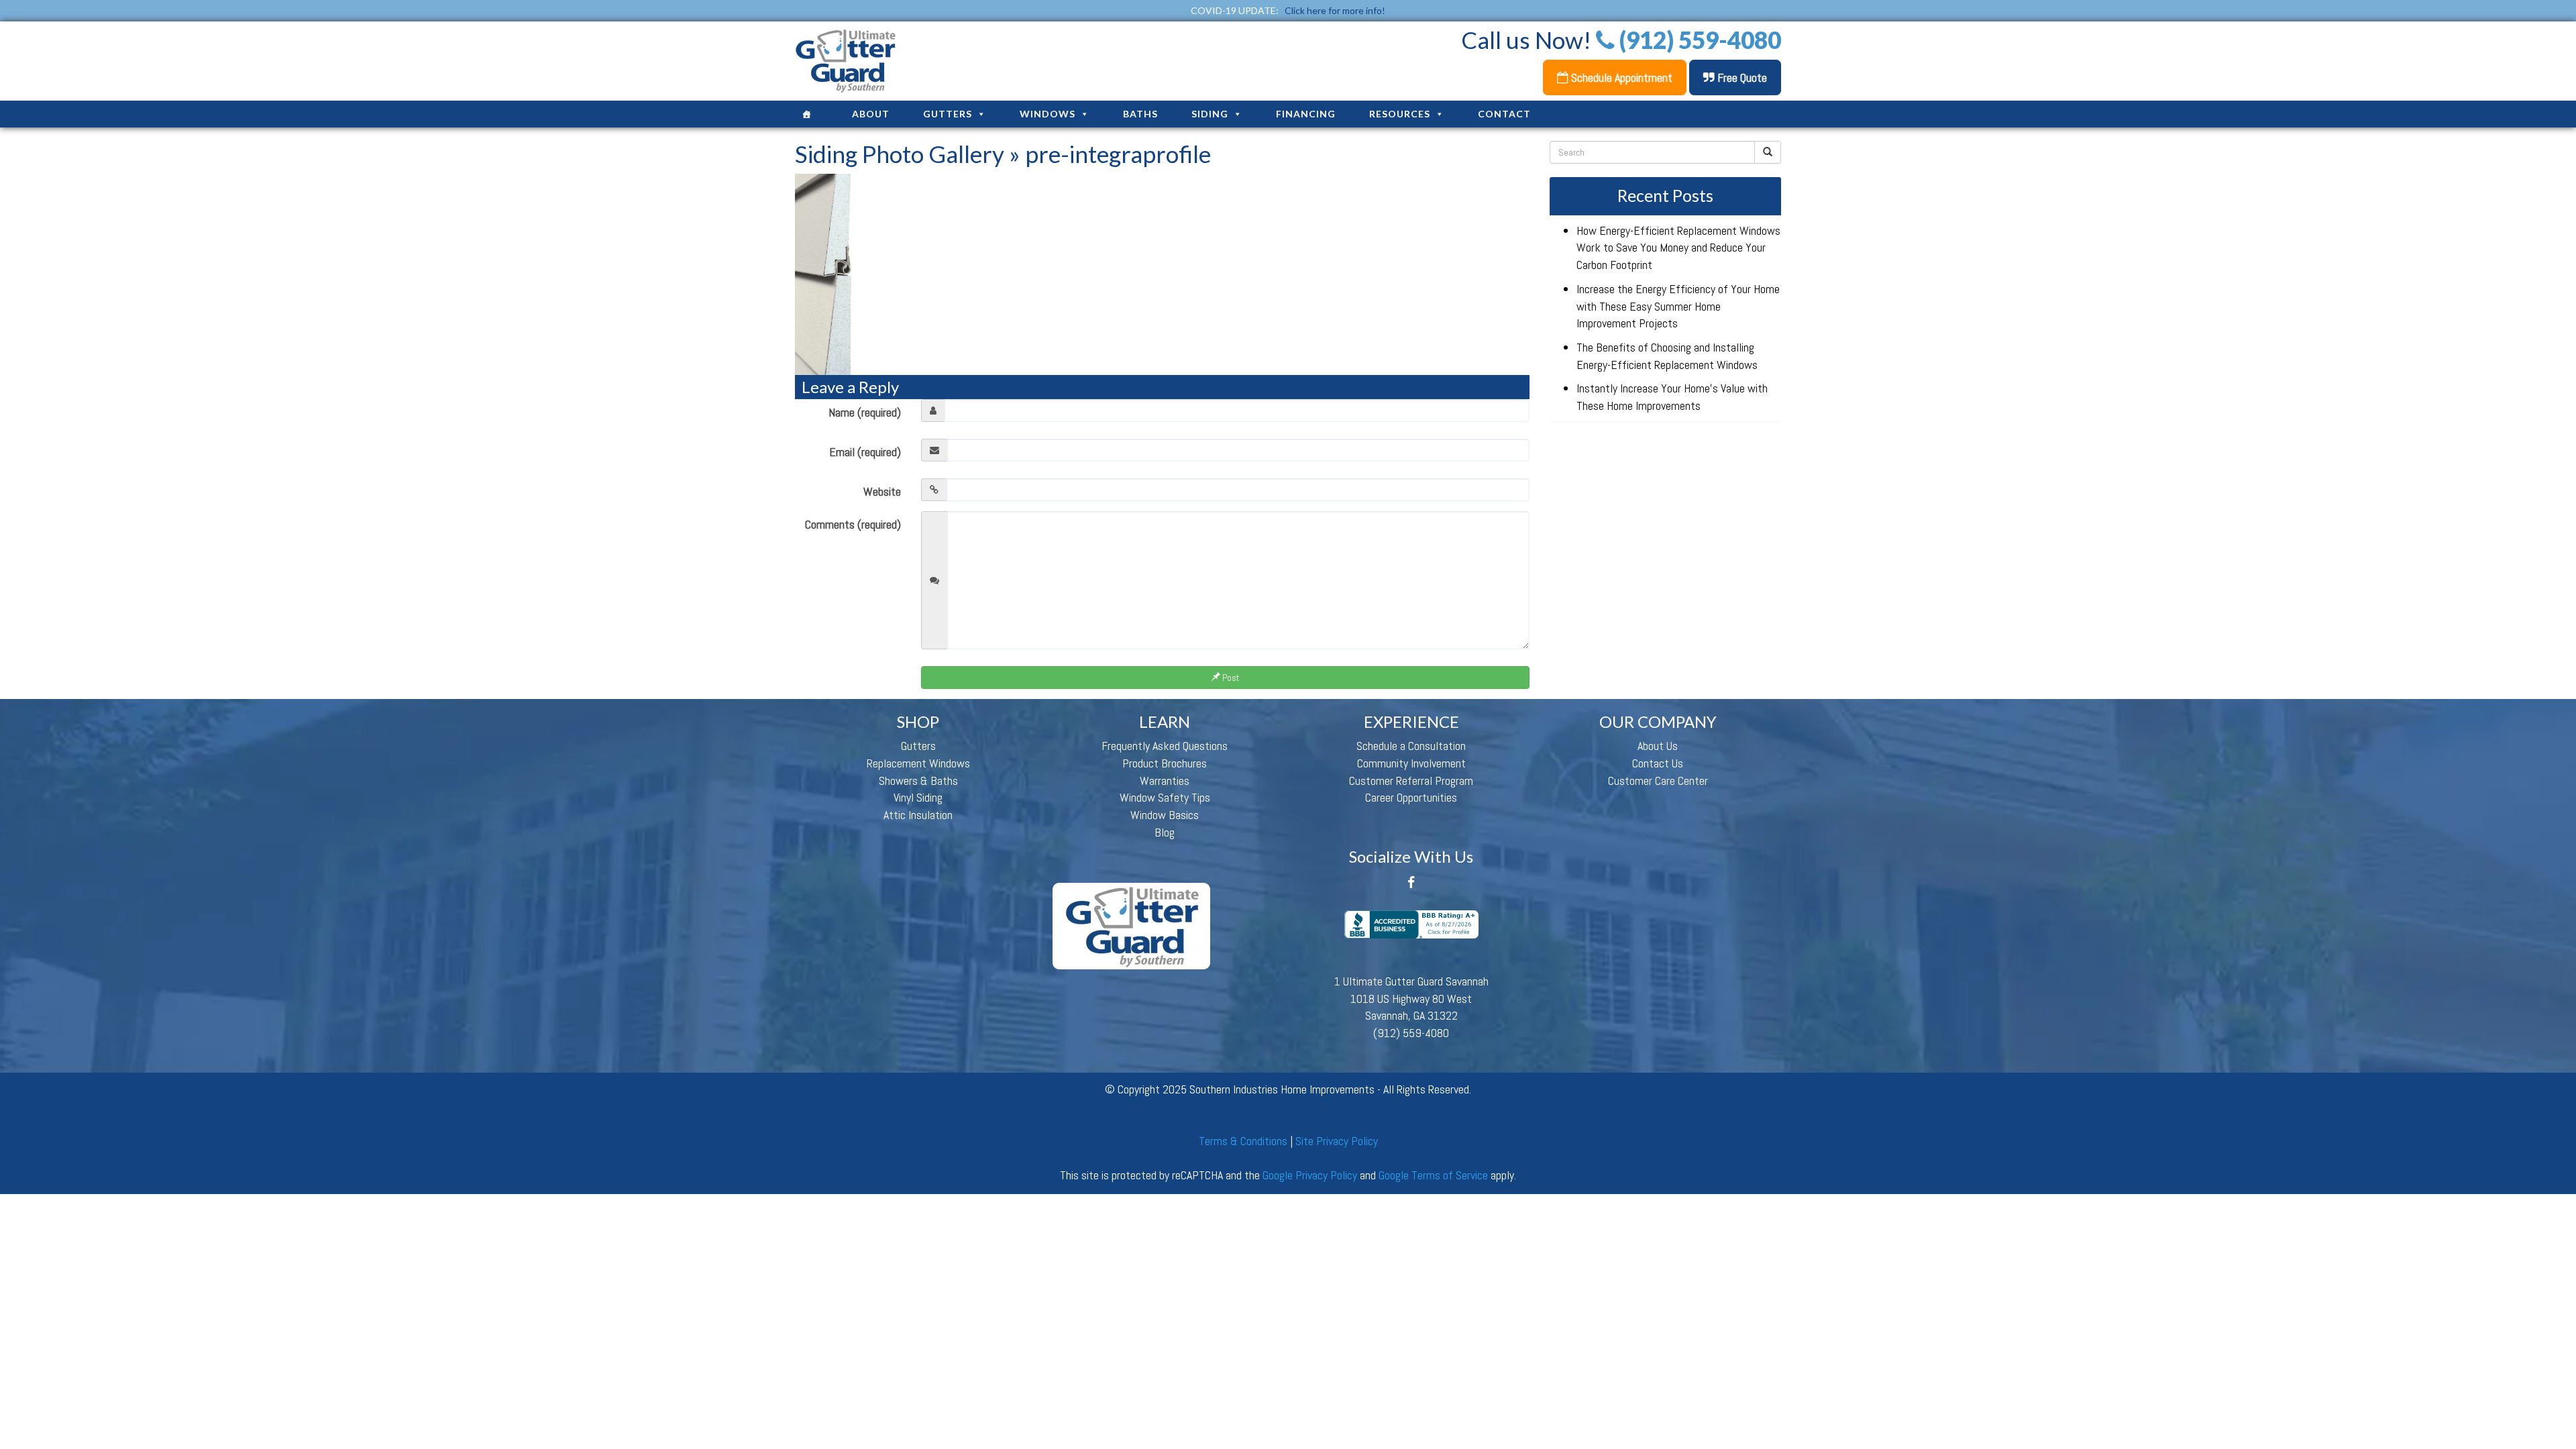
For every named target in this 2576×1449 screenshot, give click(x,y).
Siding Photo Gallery (900, 154)
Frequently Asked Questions (1165, 746)
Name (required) (865, 412)
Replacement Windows (918, 763)
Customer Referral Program (1411, 781)
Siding (1210, 114)
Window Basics (1165, 815)
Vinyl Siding (918, 797)
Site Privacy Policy (1337, 1141)
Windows (1048, 114)
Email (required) (865, 452)
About (871, 114)
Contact (1504, 114)
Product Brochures (1165, 763)
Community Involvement (1411, 763)
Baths (1140, 114)
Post (1230, 678)
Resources (1400, 114)
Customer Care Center (1658, 781)
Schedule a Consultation (1411, 746)
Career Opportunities (1411, 797)
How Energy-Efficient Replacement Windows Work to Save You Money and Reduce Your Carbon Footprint (1678, 248)
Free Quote (1741, 77)
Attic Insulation (918, 815)
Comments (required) (853, 524)
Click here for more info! (1335, 10)
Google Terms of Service (1433, 1175)
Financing (1306, 114)
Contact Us (1658, 763)
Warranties (1165, 781)
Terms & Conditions (1243, 1141)
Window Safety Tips (1165, 797)
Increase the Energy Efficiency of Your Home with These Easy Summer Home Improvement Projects (1678, 306)
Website (882, 491)
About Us (1658, 746)
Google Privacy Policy (1310, 1175)
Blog (1165, 832)
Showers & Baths (918, 781)
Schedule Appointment (1620, 77)
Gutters (948, 114)
